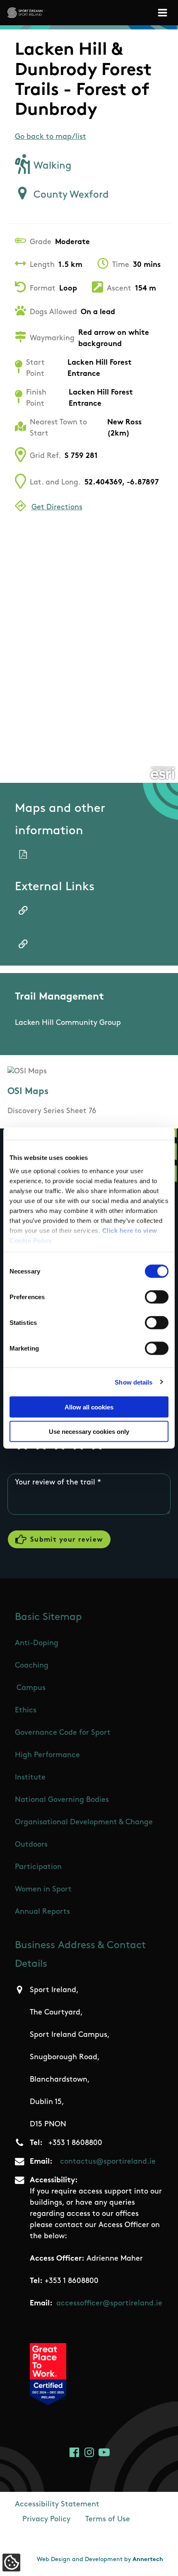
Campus (31, 1688)
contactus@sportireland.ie (108, 2162)
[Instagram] (89, 2452)
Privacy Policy (46, 2520)
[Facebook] (74, 2452)
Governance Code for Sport (63, 1733)
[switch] (157, 1297)
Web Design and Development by (100, 2560)
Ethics (26, 1711)
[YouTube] (104, 2452)
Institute (30, 1778)
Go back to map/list (51, 137)
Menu (164, 13)
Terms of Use (108, 2520)
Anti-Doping (37, 1644)
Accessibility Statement (57, 2505)
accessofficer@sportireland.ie (109, 2304)
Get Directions (57, 508)
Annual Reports (42, 1912)
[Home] (25, 13)
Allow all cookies (89, 1407)
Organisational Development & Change (84, 1823)
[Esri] (162, 773)
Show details (133, 1382)
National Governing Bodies (62, 1800)
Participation (38, 1867)
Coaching (32, 1666)
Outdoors (31, 1845)
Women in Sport (43, 1890)
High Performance (47, 1755)
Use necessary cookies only (89, 1431)
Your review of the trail (55, 1483)
